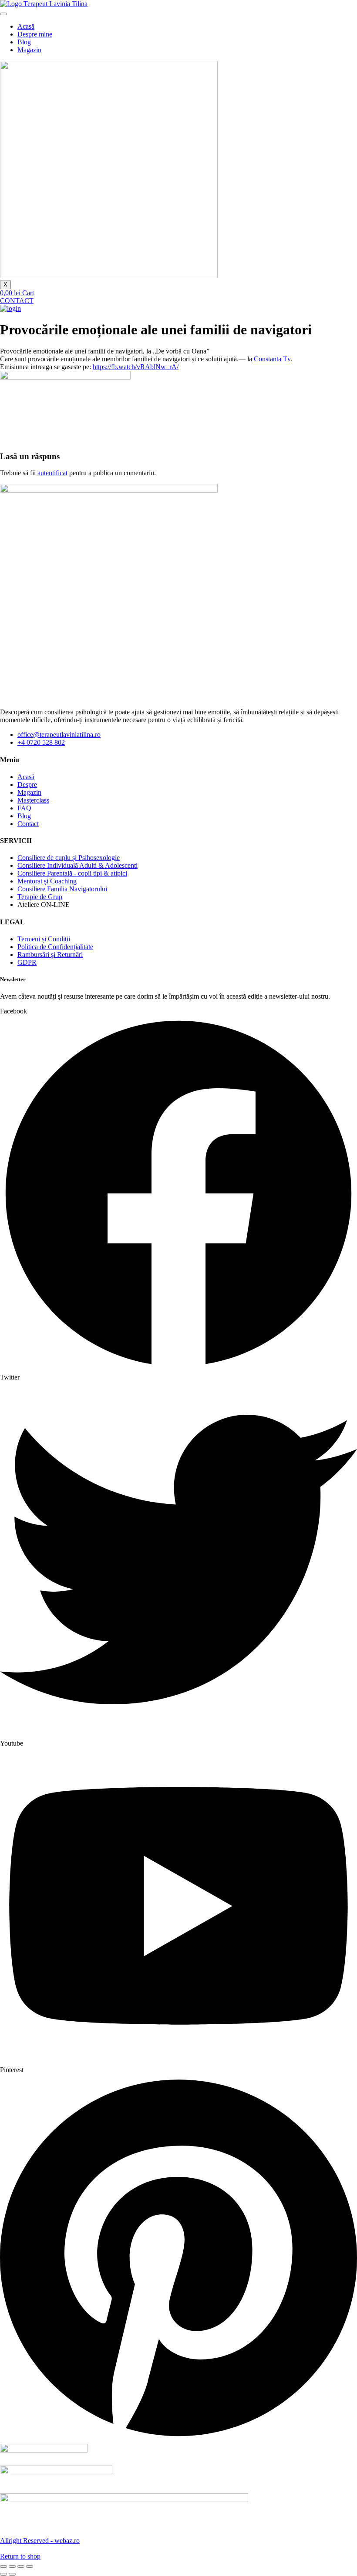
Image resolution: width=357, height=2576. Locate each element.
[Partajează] (21, 2566)
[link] (272, 359)
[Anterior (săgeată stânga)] (3, 2574)
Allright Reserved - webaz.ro (40, 2541)
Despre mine (35, 34)
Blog (24, 42)
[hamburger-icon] (3, 14)
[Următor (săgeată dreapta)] (12, 2574)
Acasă (26, 26)
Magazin (29, 50)
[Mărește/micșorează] (3, 2566)
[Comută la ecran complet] (12, 2566)
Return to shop (20, 2556)
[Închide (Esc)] (30, 2566)
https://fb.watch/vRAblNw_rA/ (136, 367)
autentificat (52, 473)
